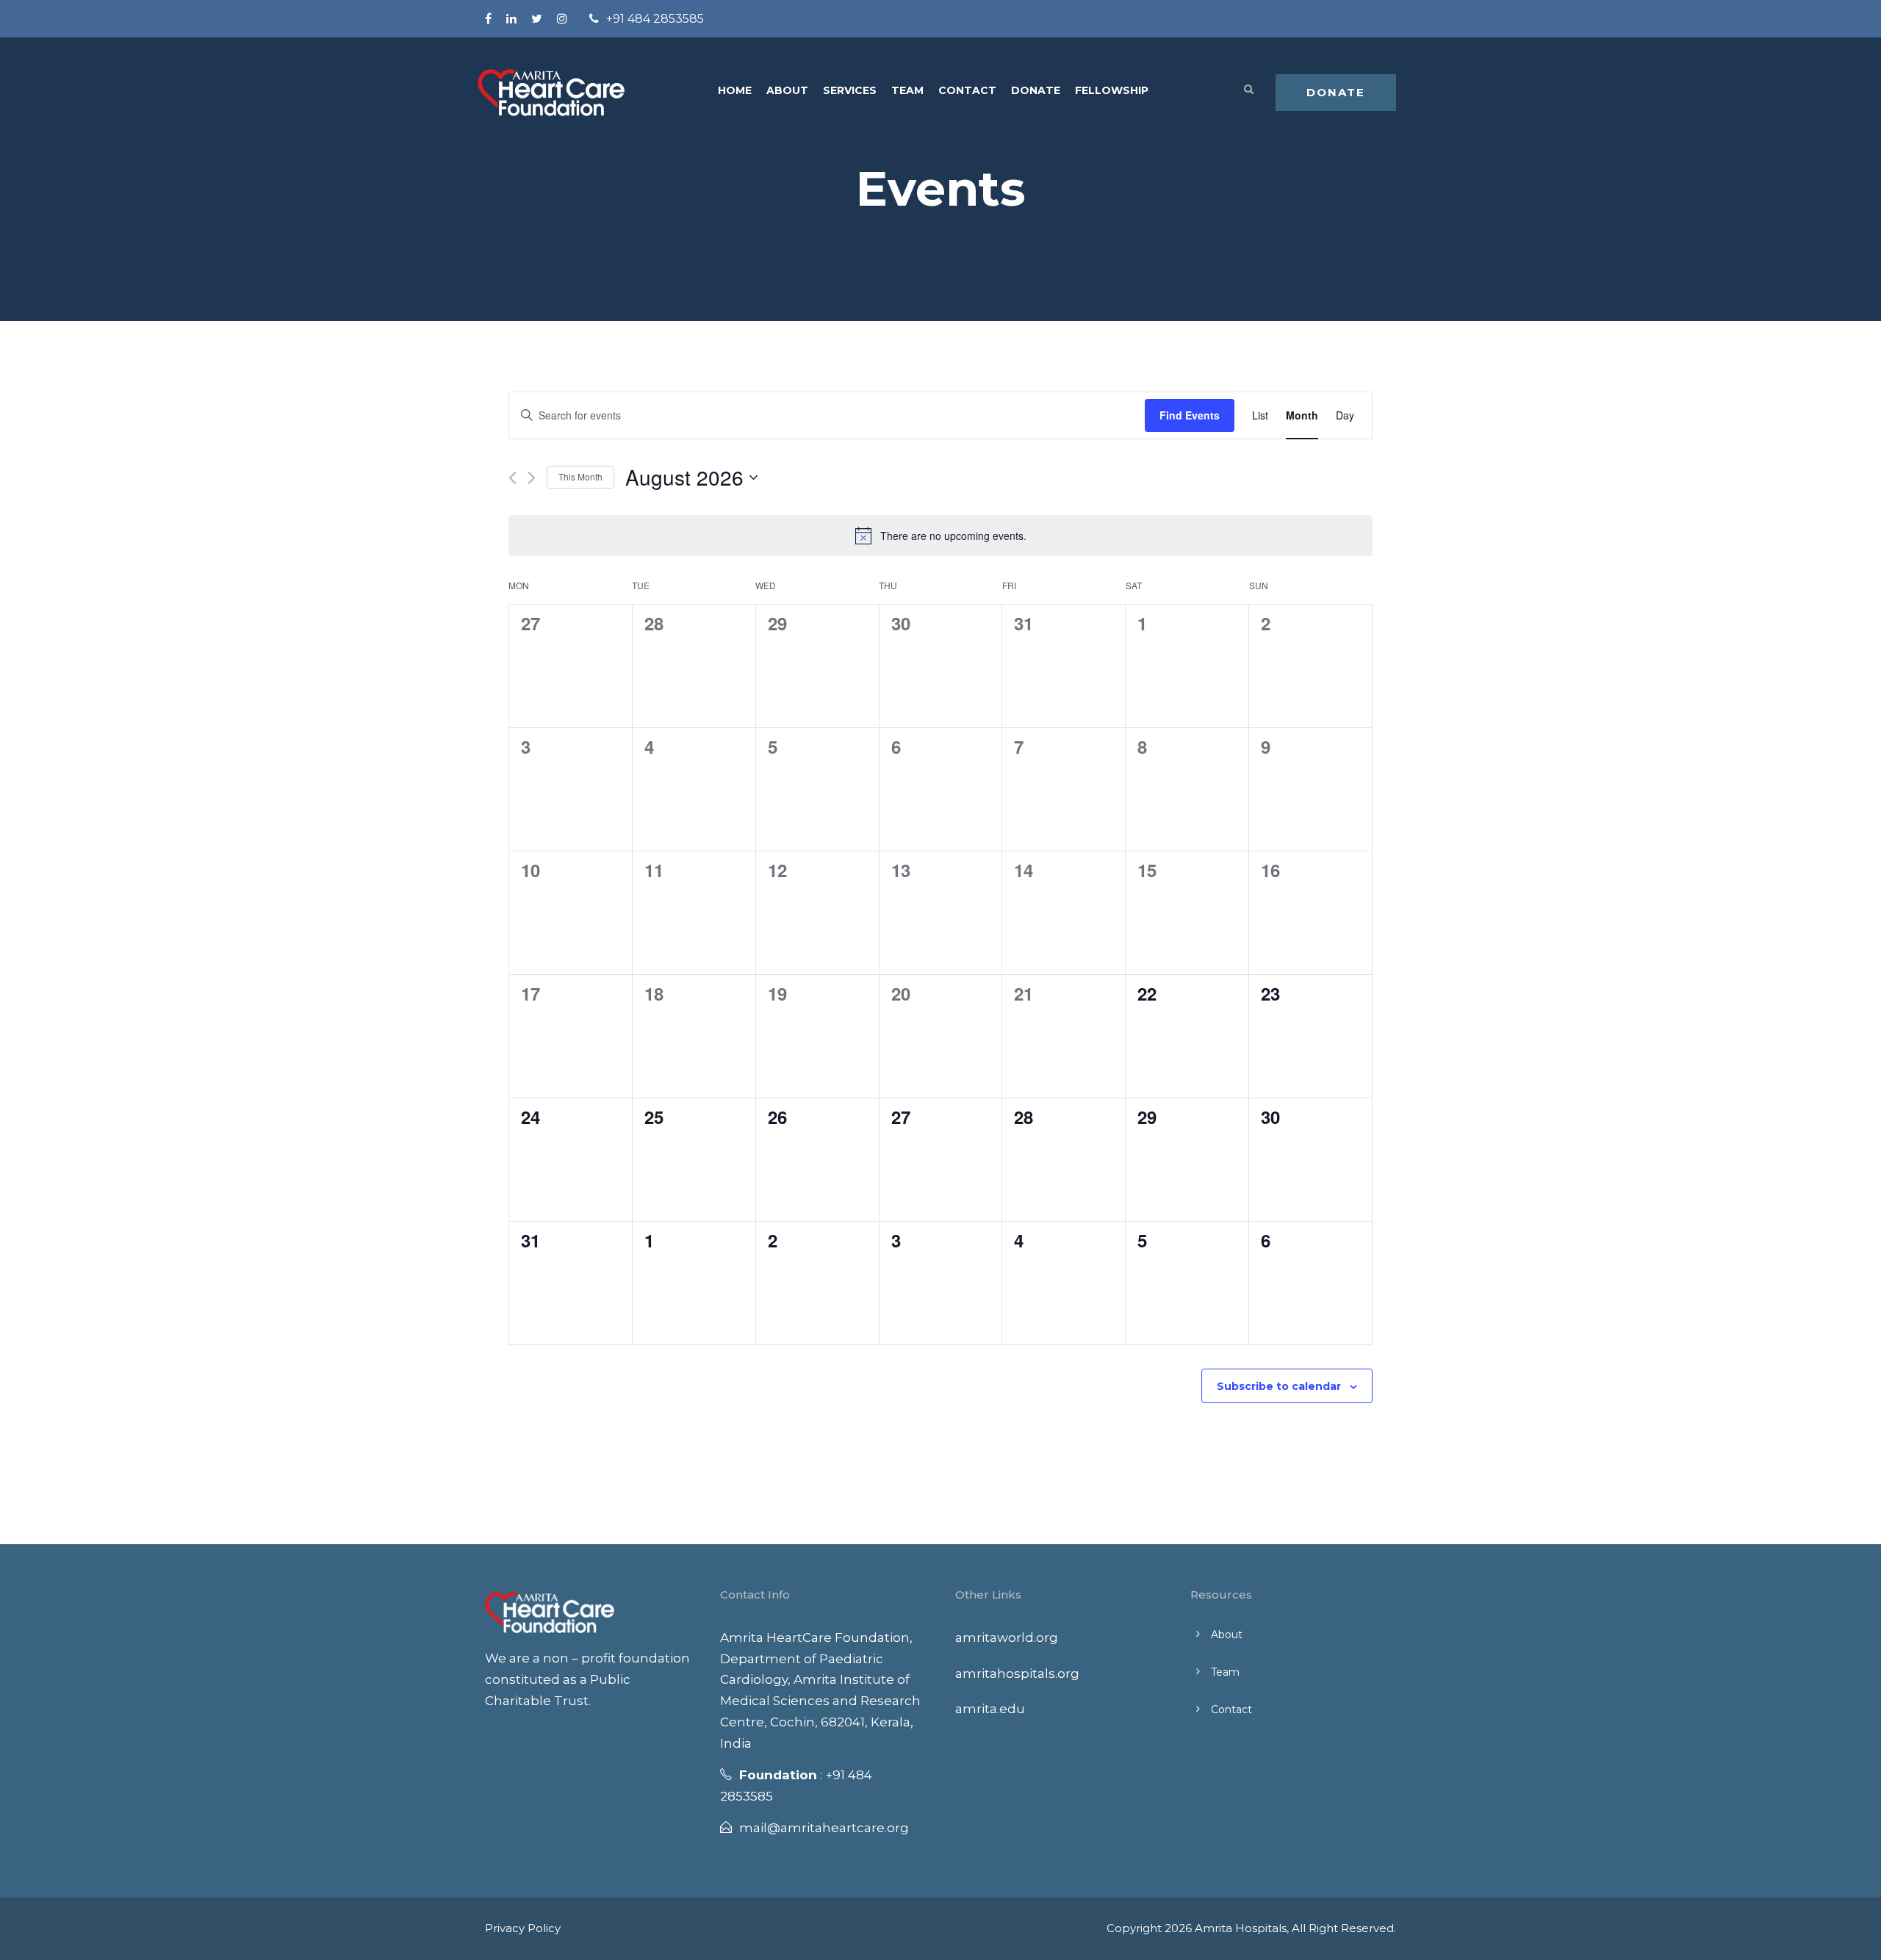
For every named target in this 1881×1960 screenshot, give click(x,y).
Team (907, 90)
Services (850, 90)
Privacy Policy (523, 1928)
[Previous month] (512, 478)
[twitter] (537, 19)
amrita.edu (990, 1709)
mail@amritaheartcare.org (824, 1828)
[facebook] (488, 19)
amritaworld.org (1007, 1637)
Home (735, 90)
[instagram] (562, 19)
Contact (967, 90)
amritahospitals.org (1017, 1673)
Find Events (1190, 415)
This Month (580, 476)
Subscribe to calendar (1279, 1386)
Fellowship (1112, 90)
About (787, 90)
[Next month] (532, 478)
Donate (1036, 90)
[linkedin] (511, 19)
